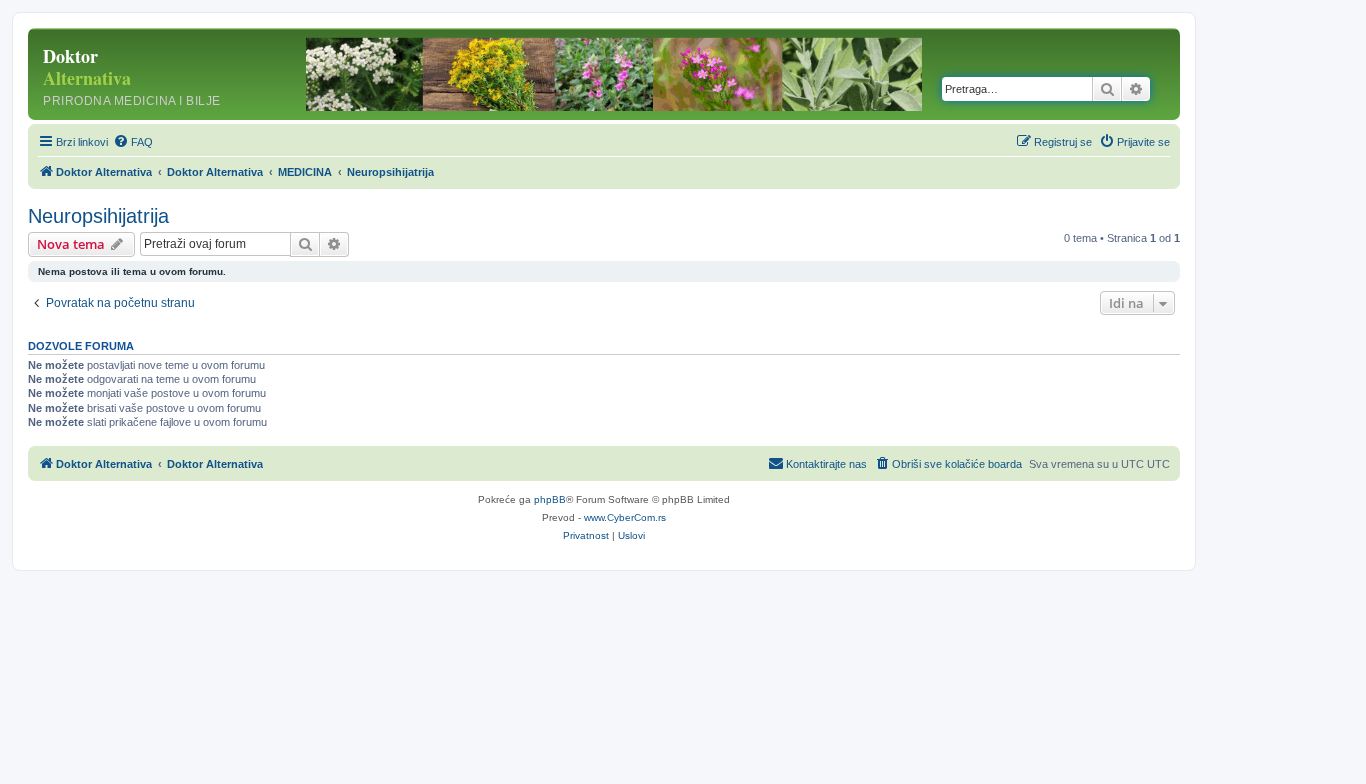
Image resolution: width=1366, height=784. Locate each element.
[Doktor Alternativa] (159, 74)
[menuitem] (133, 142)
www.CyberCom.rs (625, 517)
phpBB (550, 499)
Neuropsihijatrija (98, 216)
